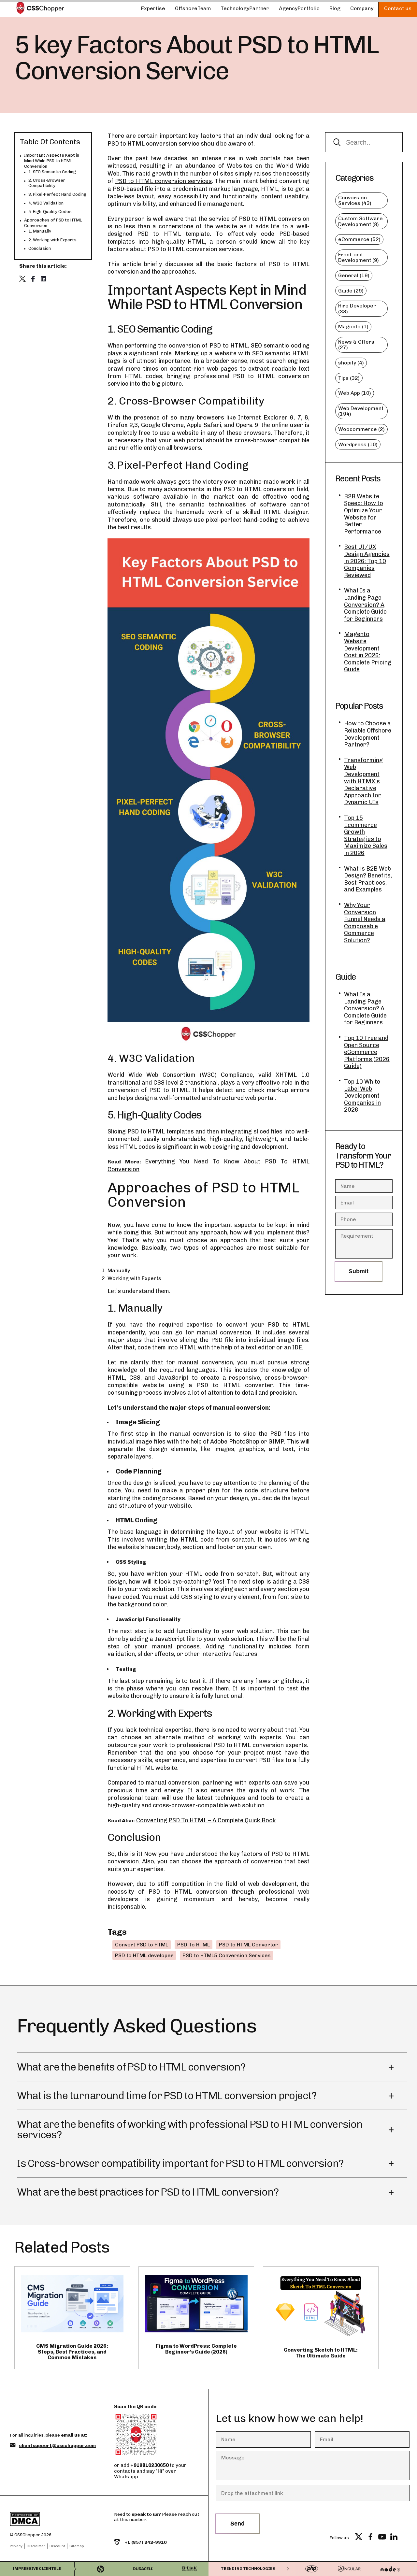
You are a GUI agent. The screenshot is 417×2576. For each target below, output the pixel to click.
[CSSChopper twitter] (359, 2538)
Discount (57, 2546)
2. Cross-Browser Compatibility (47, 183)
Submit (359, 1271)
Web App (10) (355, 393)
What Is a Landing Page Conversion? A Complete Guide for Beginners (365, 605)
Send (237, 2524)
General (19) (354, 275)
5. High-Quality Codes (50, 212)
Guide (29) (351, 291)
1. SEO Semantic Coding (52, 172)
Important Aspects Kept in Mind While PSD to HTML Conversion (52, 161)
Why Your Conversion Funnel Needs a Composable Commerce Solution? (365, 923)
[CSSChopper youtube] (382, 2538)
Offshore (193, 8)
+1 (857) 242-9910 (145, 2542)
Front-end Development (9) (359, 257)
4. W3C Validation (46, 203)
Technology (245, 8)
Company (362, 8)
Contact (398, 8)
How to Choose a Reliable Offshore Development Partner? (368, 734)
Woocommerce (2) (361, 429)
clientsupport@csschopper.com (57, 2446)
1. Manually (40, 231)
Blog (335, 8)
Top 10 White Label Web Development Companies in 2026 (362, 1096)
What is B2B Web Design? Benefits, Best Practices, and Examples (368, 879)
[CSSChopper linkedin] (394, 2538)
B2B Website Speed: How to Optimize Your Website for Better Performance (364, 514)
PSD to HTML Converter (248, 1945)
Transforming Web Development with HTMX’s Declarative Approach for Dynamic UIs (363, 782)
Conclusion (40, 248)
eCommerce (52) (359, 239)
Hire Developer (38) (357, 309)
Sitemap (77, 2546)
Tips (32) (349, 378)
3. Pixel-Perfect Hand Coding (57, 194)
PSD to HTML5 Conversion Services (227, 1955)
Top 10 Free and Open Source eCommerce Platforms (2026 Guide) (367, 1052)
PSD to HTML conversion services (163, 181)
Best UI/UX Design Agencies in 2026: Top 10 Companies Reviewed (367, 561)
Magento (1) (353, 327)
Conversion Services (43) (355, 200)
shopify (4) (351, 363)
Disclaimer (36, 2546)
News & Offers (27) (356, 345)
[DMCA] (47, 2520)
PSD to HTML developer (144, 1955)
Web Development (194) (361, 411)
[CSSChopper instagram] (406, 2538)
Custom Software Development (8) (360, 221)
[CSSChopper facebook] (370, 2538)
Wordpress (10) (358, 444)
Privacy (16, 2546)
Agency (299, 8)
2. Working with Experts (52, 240)
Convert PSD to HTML (142, 1945)
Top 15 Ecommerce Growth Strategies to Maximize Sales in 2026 (366, 836)
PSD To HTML (194, 1945)
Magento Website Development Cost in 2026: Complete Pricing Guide (368, 652)
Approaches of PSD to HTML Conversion (53, 223)
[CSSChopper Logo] (40, 9)
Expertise (153, 8)
